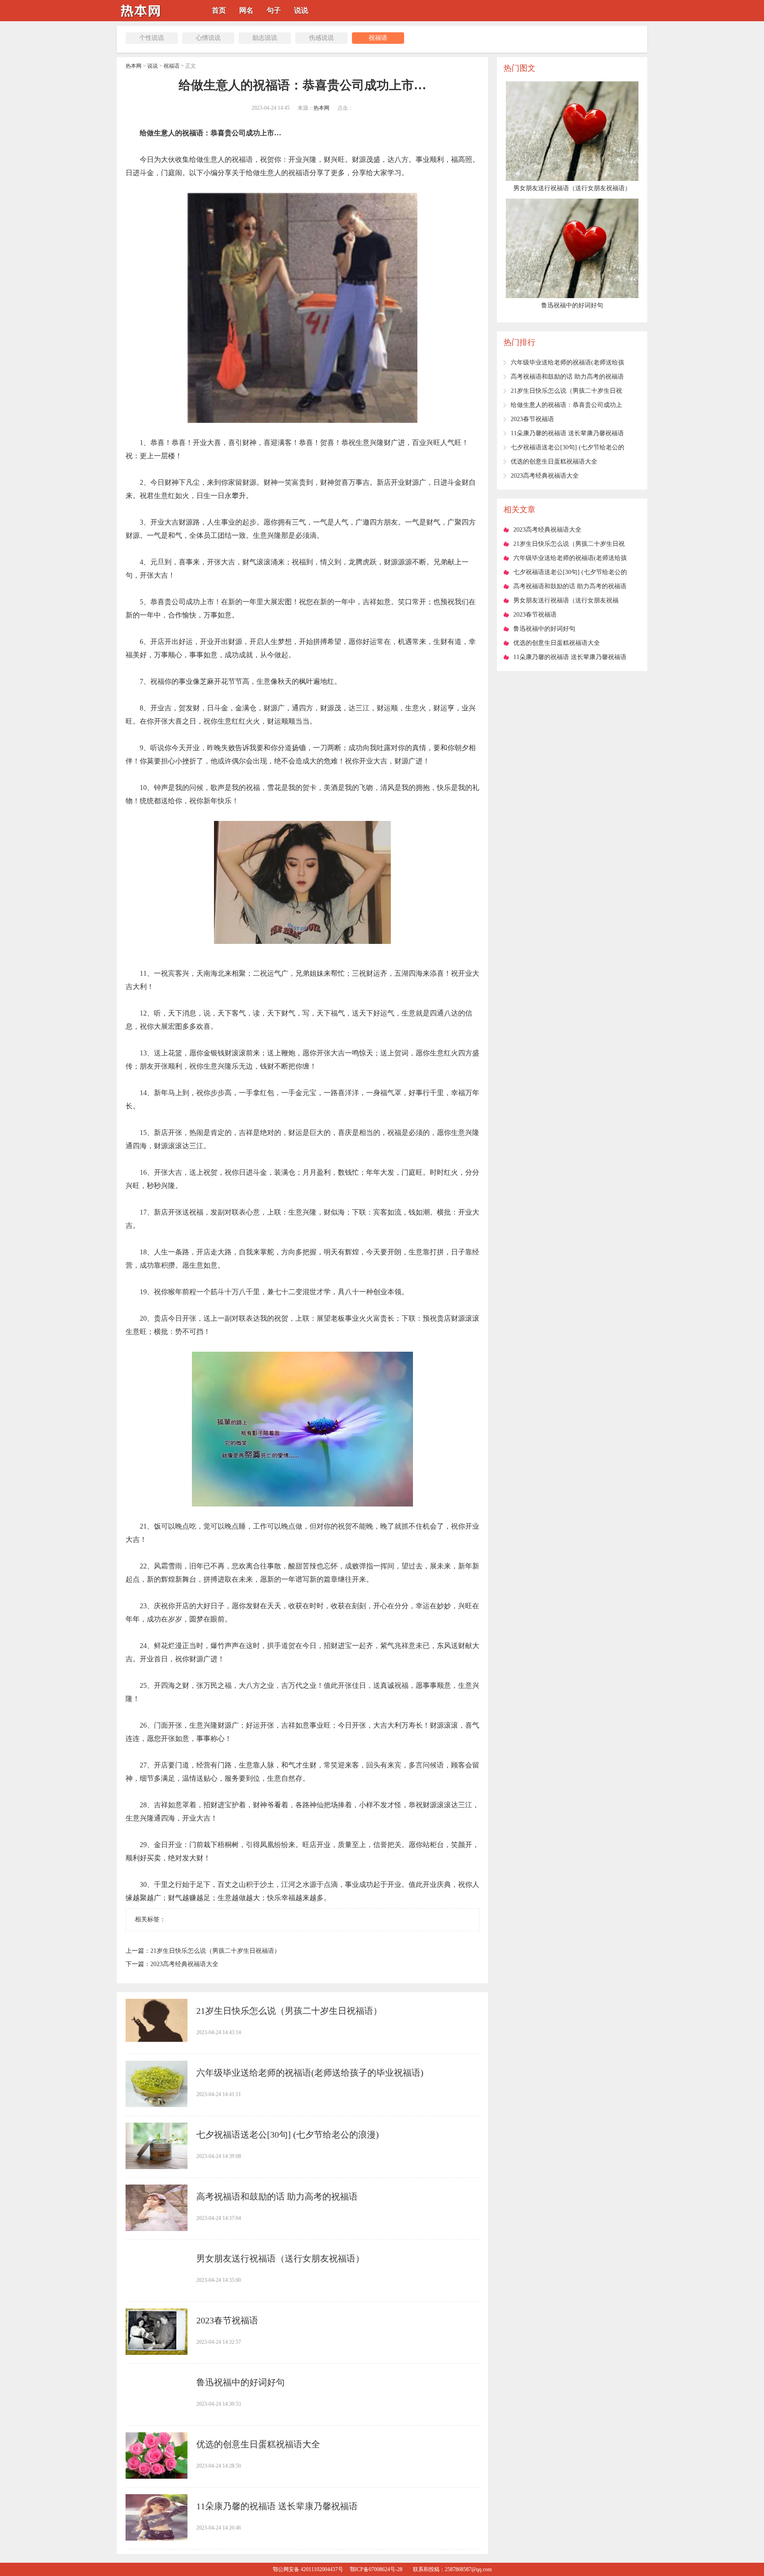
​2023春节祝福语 (227, 2320)
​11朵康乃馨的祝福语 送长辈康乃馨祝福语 (277, 2506)
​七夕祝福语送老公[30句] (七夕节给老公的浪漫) (288, 2135)
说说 (301, 10)
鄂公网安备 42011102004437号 (308, 2569)
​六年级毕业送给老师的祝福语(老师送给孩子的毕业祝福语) (310, 2073)
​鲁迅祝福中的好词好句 (241, 2382)
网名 (246, 10)
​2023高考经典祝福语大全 (184, 1964)
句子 (274, 10)
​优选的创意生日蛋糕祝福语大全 (258, 2444)
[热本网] (143, 18)
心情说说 (208, 38)
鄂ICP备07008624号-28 (376, 2569)
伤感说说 (321, 38)
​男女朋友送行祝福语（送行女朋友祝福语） (280, 2258)
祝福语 (378, 38)
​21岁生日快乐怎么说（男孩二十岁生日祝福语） (215, 1951)
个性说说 (152, 38)
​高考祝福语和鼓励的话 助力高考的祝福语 (277, 2196)
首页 (219, 10)
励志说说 (265, 38)
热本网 (134, 66)
